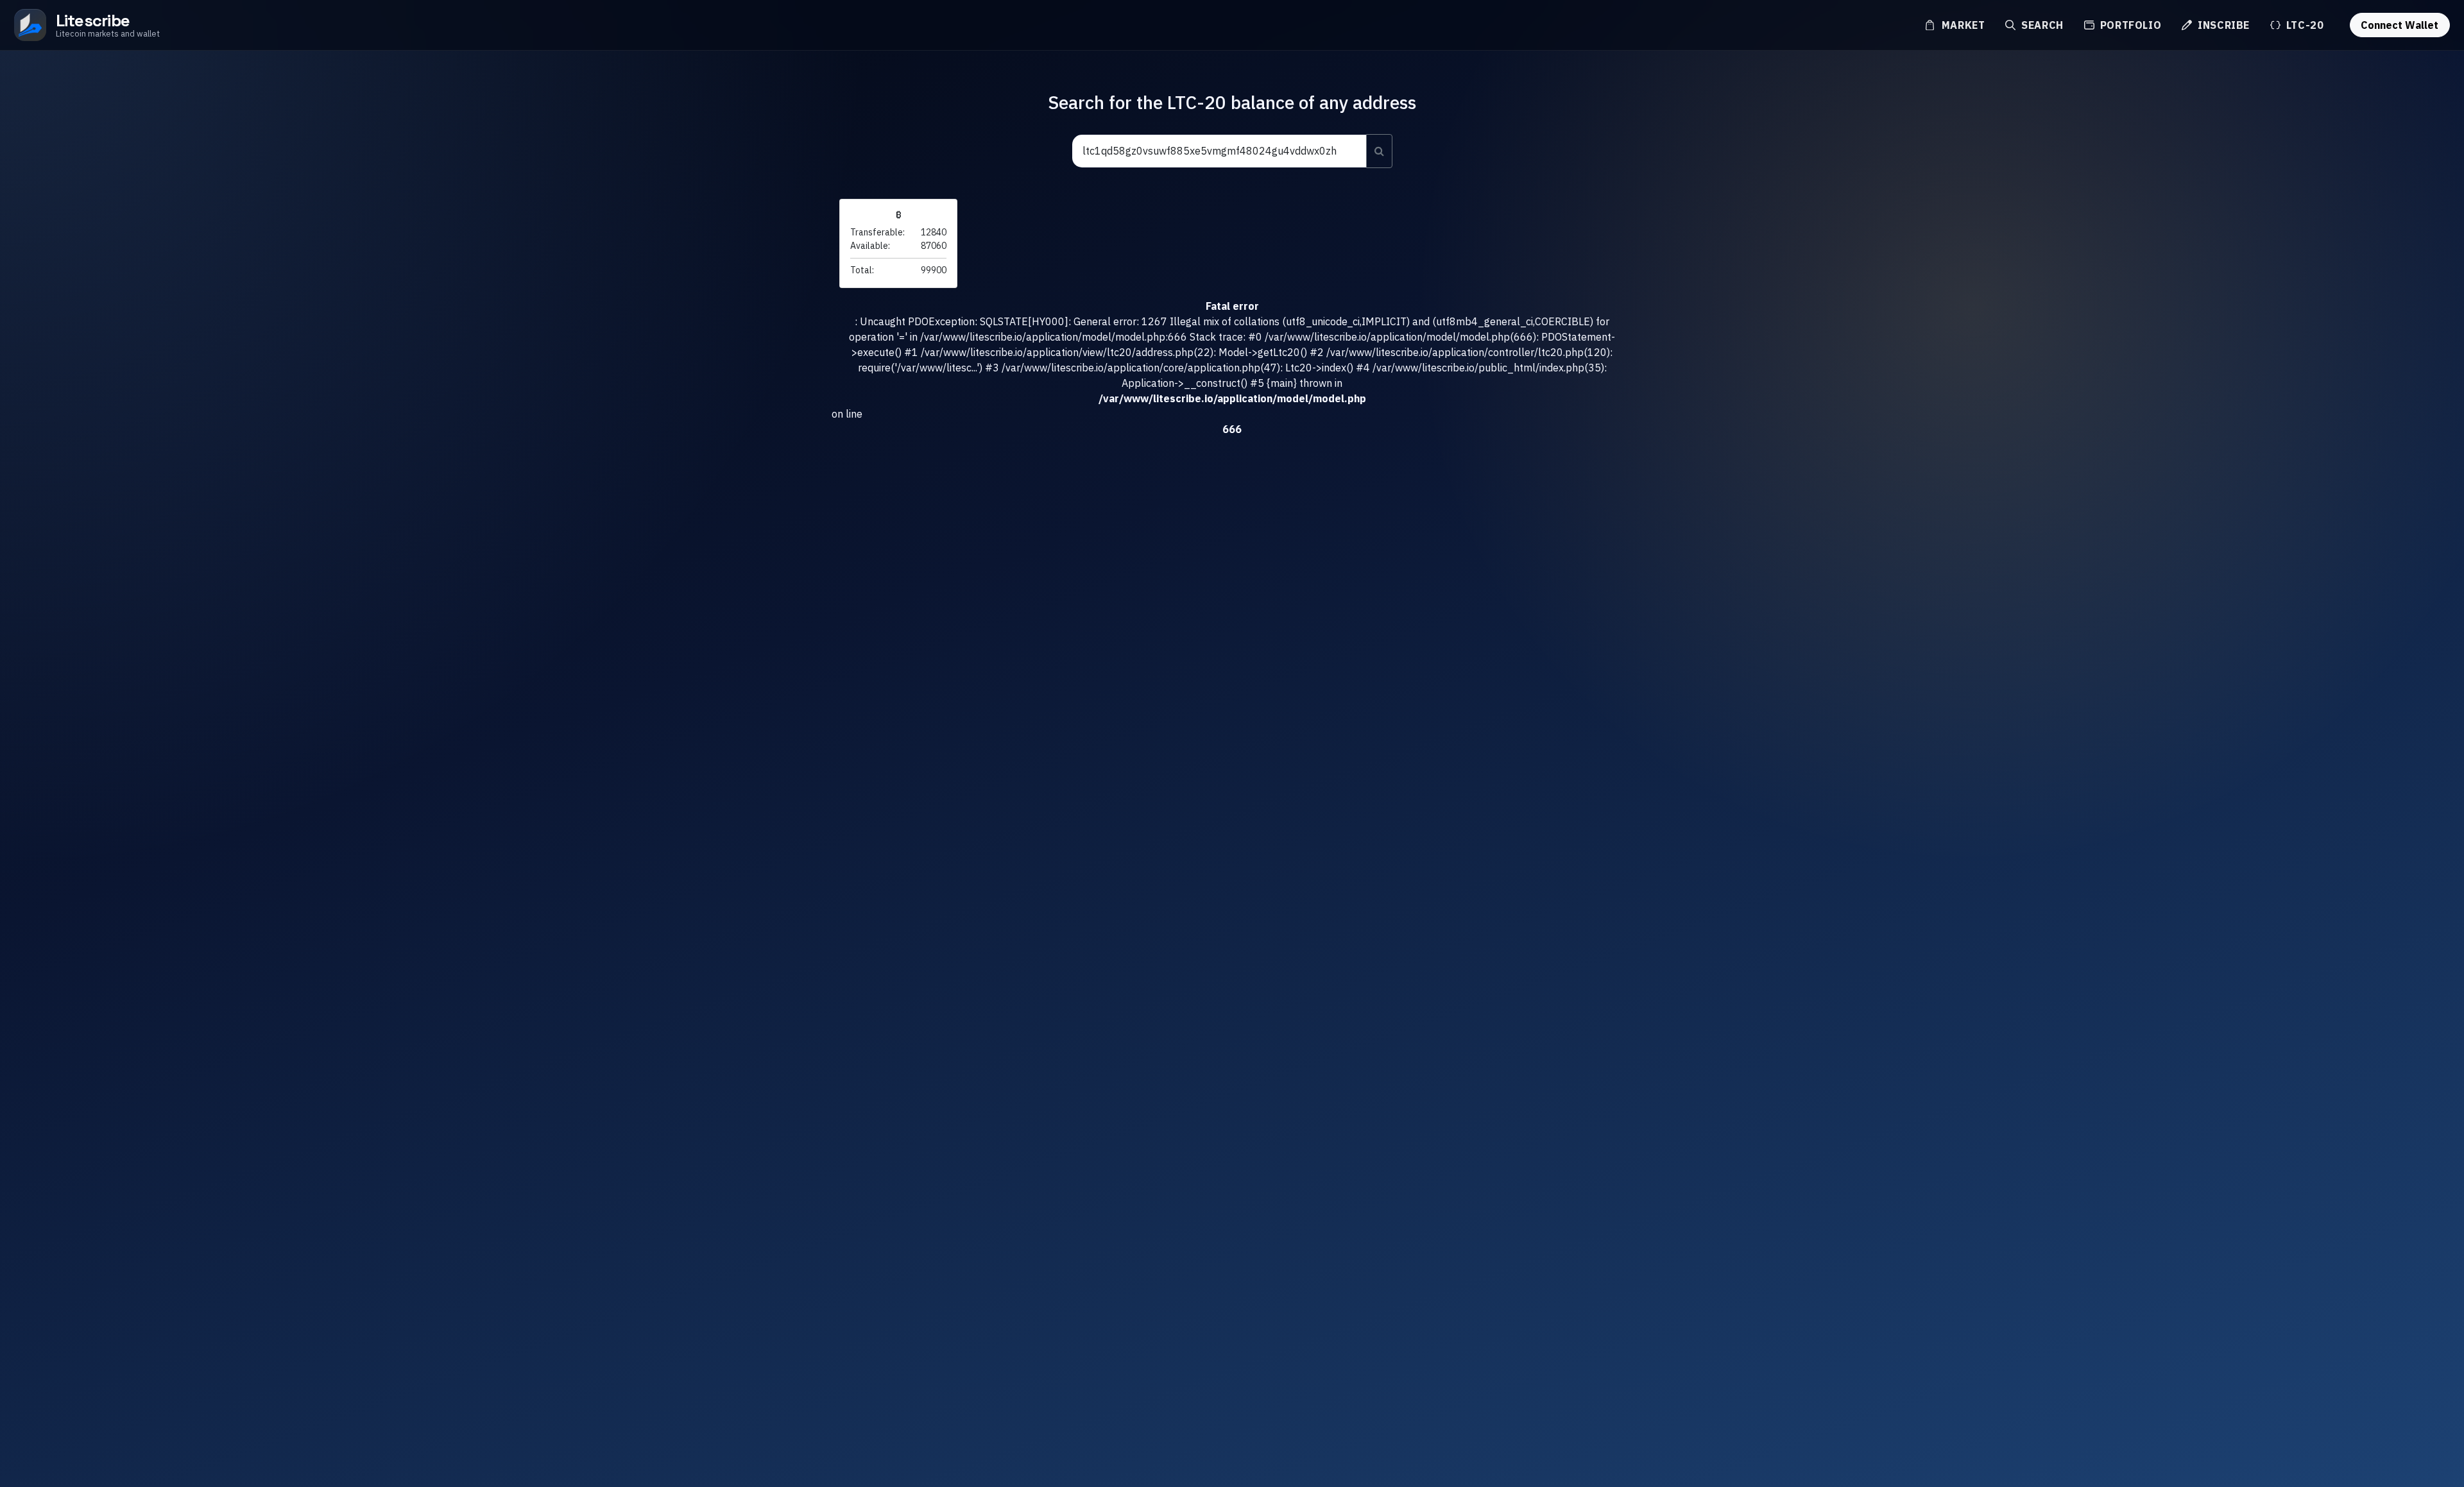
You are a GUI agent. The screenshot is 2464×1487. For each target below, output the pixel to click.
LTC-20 (2303, 25)
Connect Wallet (2400, 25)
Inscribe (2222, 25)
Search (2041, 25)
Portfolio (2129, 25)
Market (1962, 25)
